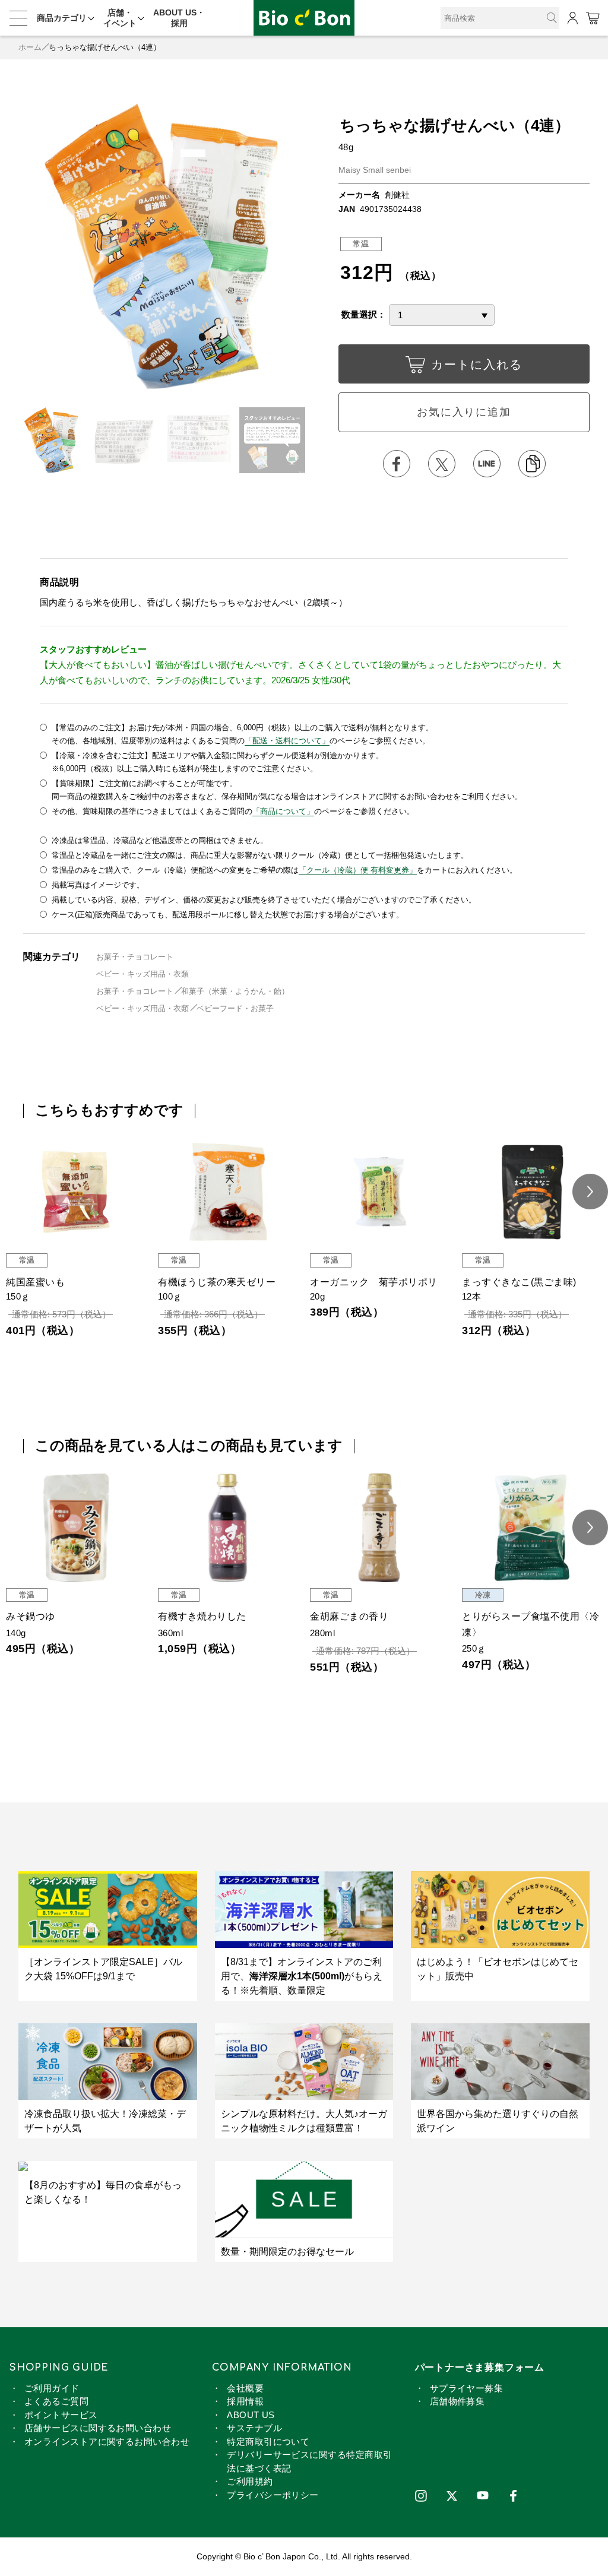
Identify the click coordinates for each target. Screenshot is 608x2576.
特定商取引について (268, 2442)
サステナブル (254, 2428)
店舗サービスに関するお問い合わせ (98, 2428)
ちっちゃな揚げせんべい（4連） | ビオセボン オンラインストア (304, 18)
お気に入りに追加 (464, 412)
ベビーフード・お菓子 (235, 1008)
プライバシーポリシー (273, 2495)
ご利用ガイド (52, 2388)
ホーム (30, 47)
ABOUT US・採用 (179, 18)
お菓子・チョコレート (135, 957)
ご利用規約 (250, 2481)
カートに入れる (477, 365)
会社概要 (245, 2388)
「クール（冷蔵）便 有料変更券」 (358, 870)
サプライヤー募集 (467, 2388)
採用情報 (245, 2401)
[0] (592, 18)
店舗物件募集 (457, 2401)
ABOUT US (251, 2415)
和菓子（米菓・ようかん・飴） (235, 991)
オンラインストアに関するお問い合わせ (107, 2442)
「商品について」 (283, 811)
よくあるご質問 (56, 2401)
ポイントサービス (61, 2415)
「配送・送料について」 (287, 741)
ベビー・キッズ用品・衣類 (142, 974)
